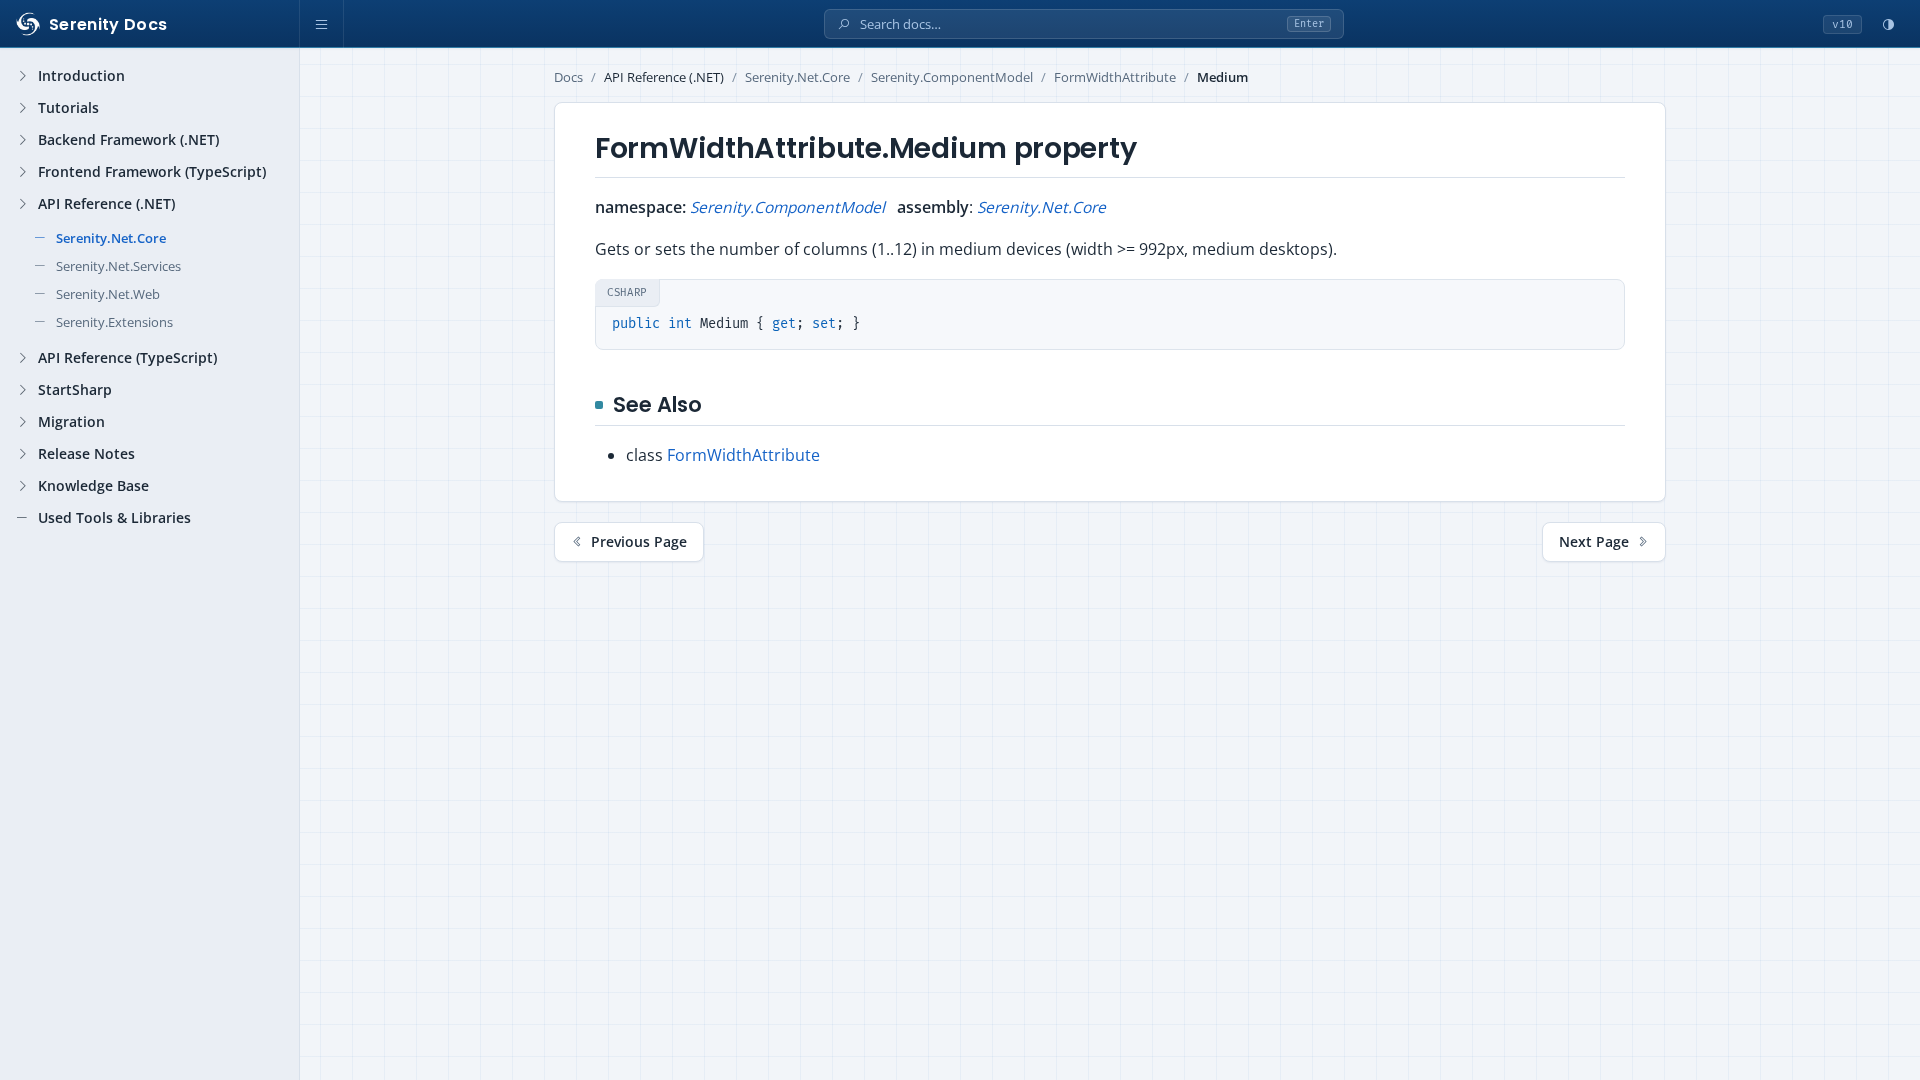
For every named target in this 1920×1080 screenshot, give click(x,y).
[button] (322, 24)
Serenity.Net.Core (797, 77)
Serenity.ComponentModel (952, 77)
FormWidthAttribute (1115, 77)
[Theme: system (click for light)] (1888, 24)
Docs (568, 77)
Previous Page (639, 542)
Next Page (1594, 542)
